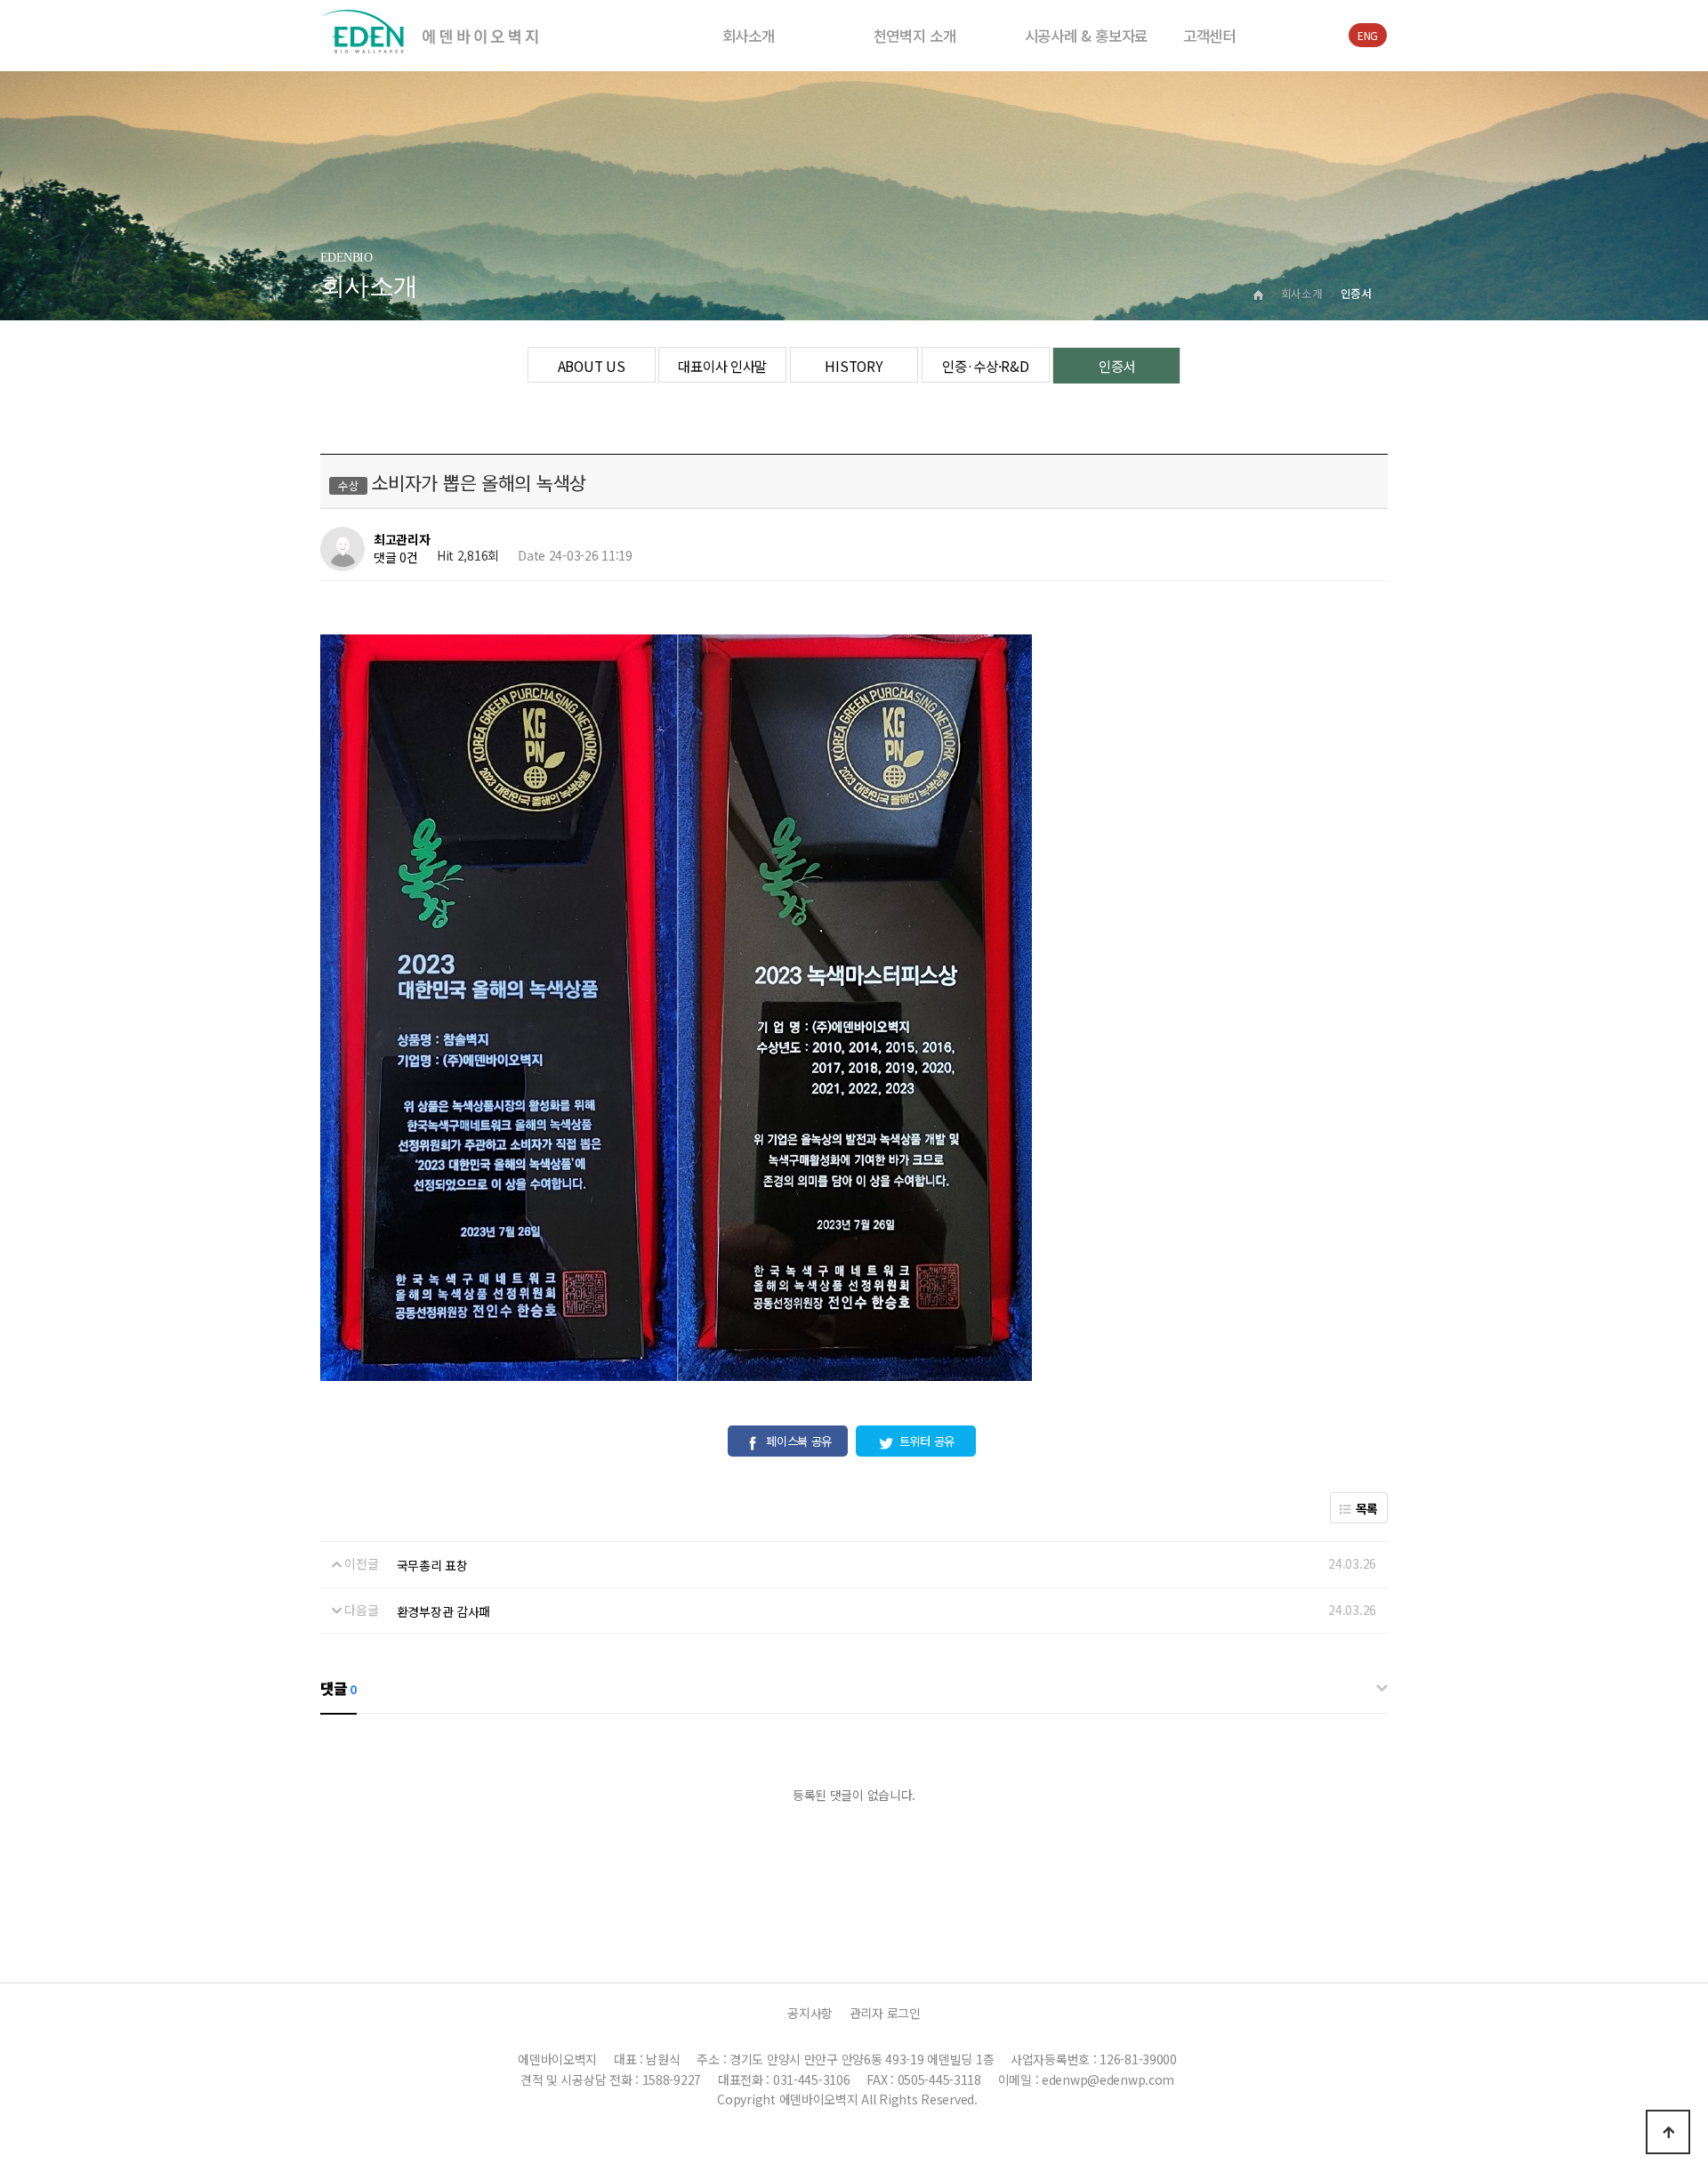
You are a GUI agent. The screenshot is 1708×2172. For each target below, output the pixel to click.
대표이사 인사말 (722, 366)
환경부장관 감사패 (443, 1611)
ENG (1368, 35)
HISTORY (854, 366)
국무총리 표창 (432, 1565)
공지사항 (810, 2013)
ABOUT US (592, 366)
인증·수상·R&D (985, 366)
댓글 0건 (396, 558)
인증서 (1117, 366)
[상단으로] (1668, 2132)
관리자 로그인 (885, 2013)
